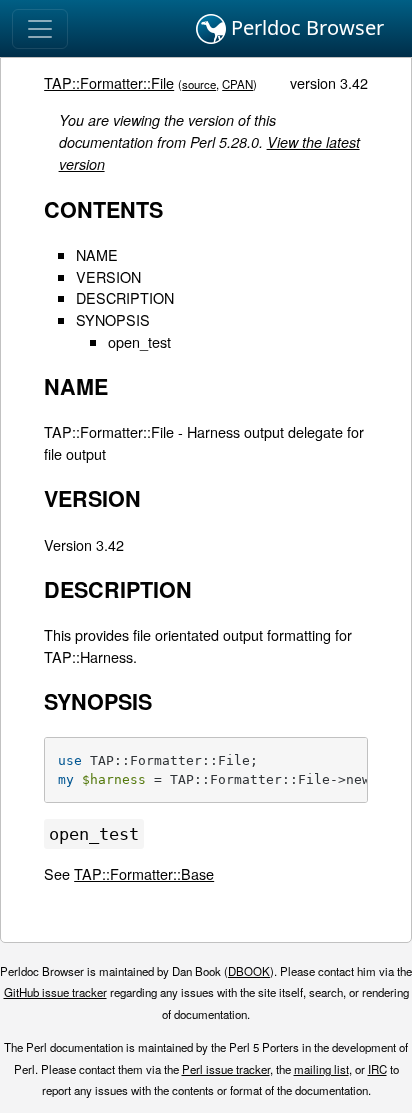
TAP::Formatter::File (109, 82)
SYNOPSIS (113, 319)
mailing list (321, 1069)
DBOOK (249, 971)
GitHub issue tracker (55, 992)
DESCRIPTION (125, 297)
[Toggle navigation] (40, 29)
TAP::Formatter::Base (144, 873)
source (199, 84)
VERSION (108, 276)
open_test (139, 341)
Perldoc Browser (305, 27)
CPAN (237, 84)
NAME (97, 254)
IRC (377, 1069)
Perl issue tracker (226, 1069)
